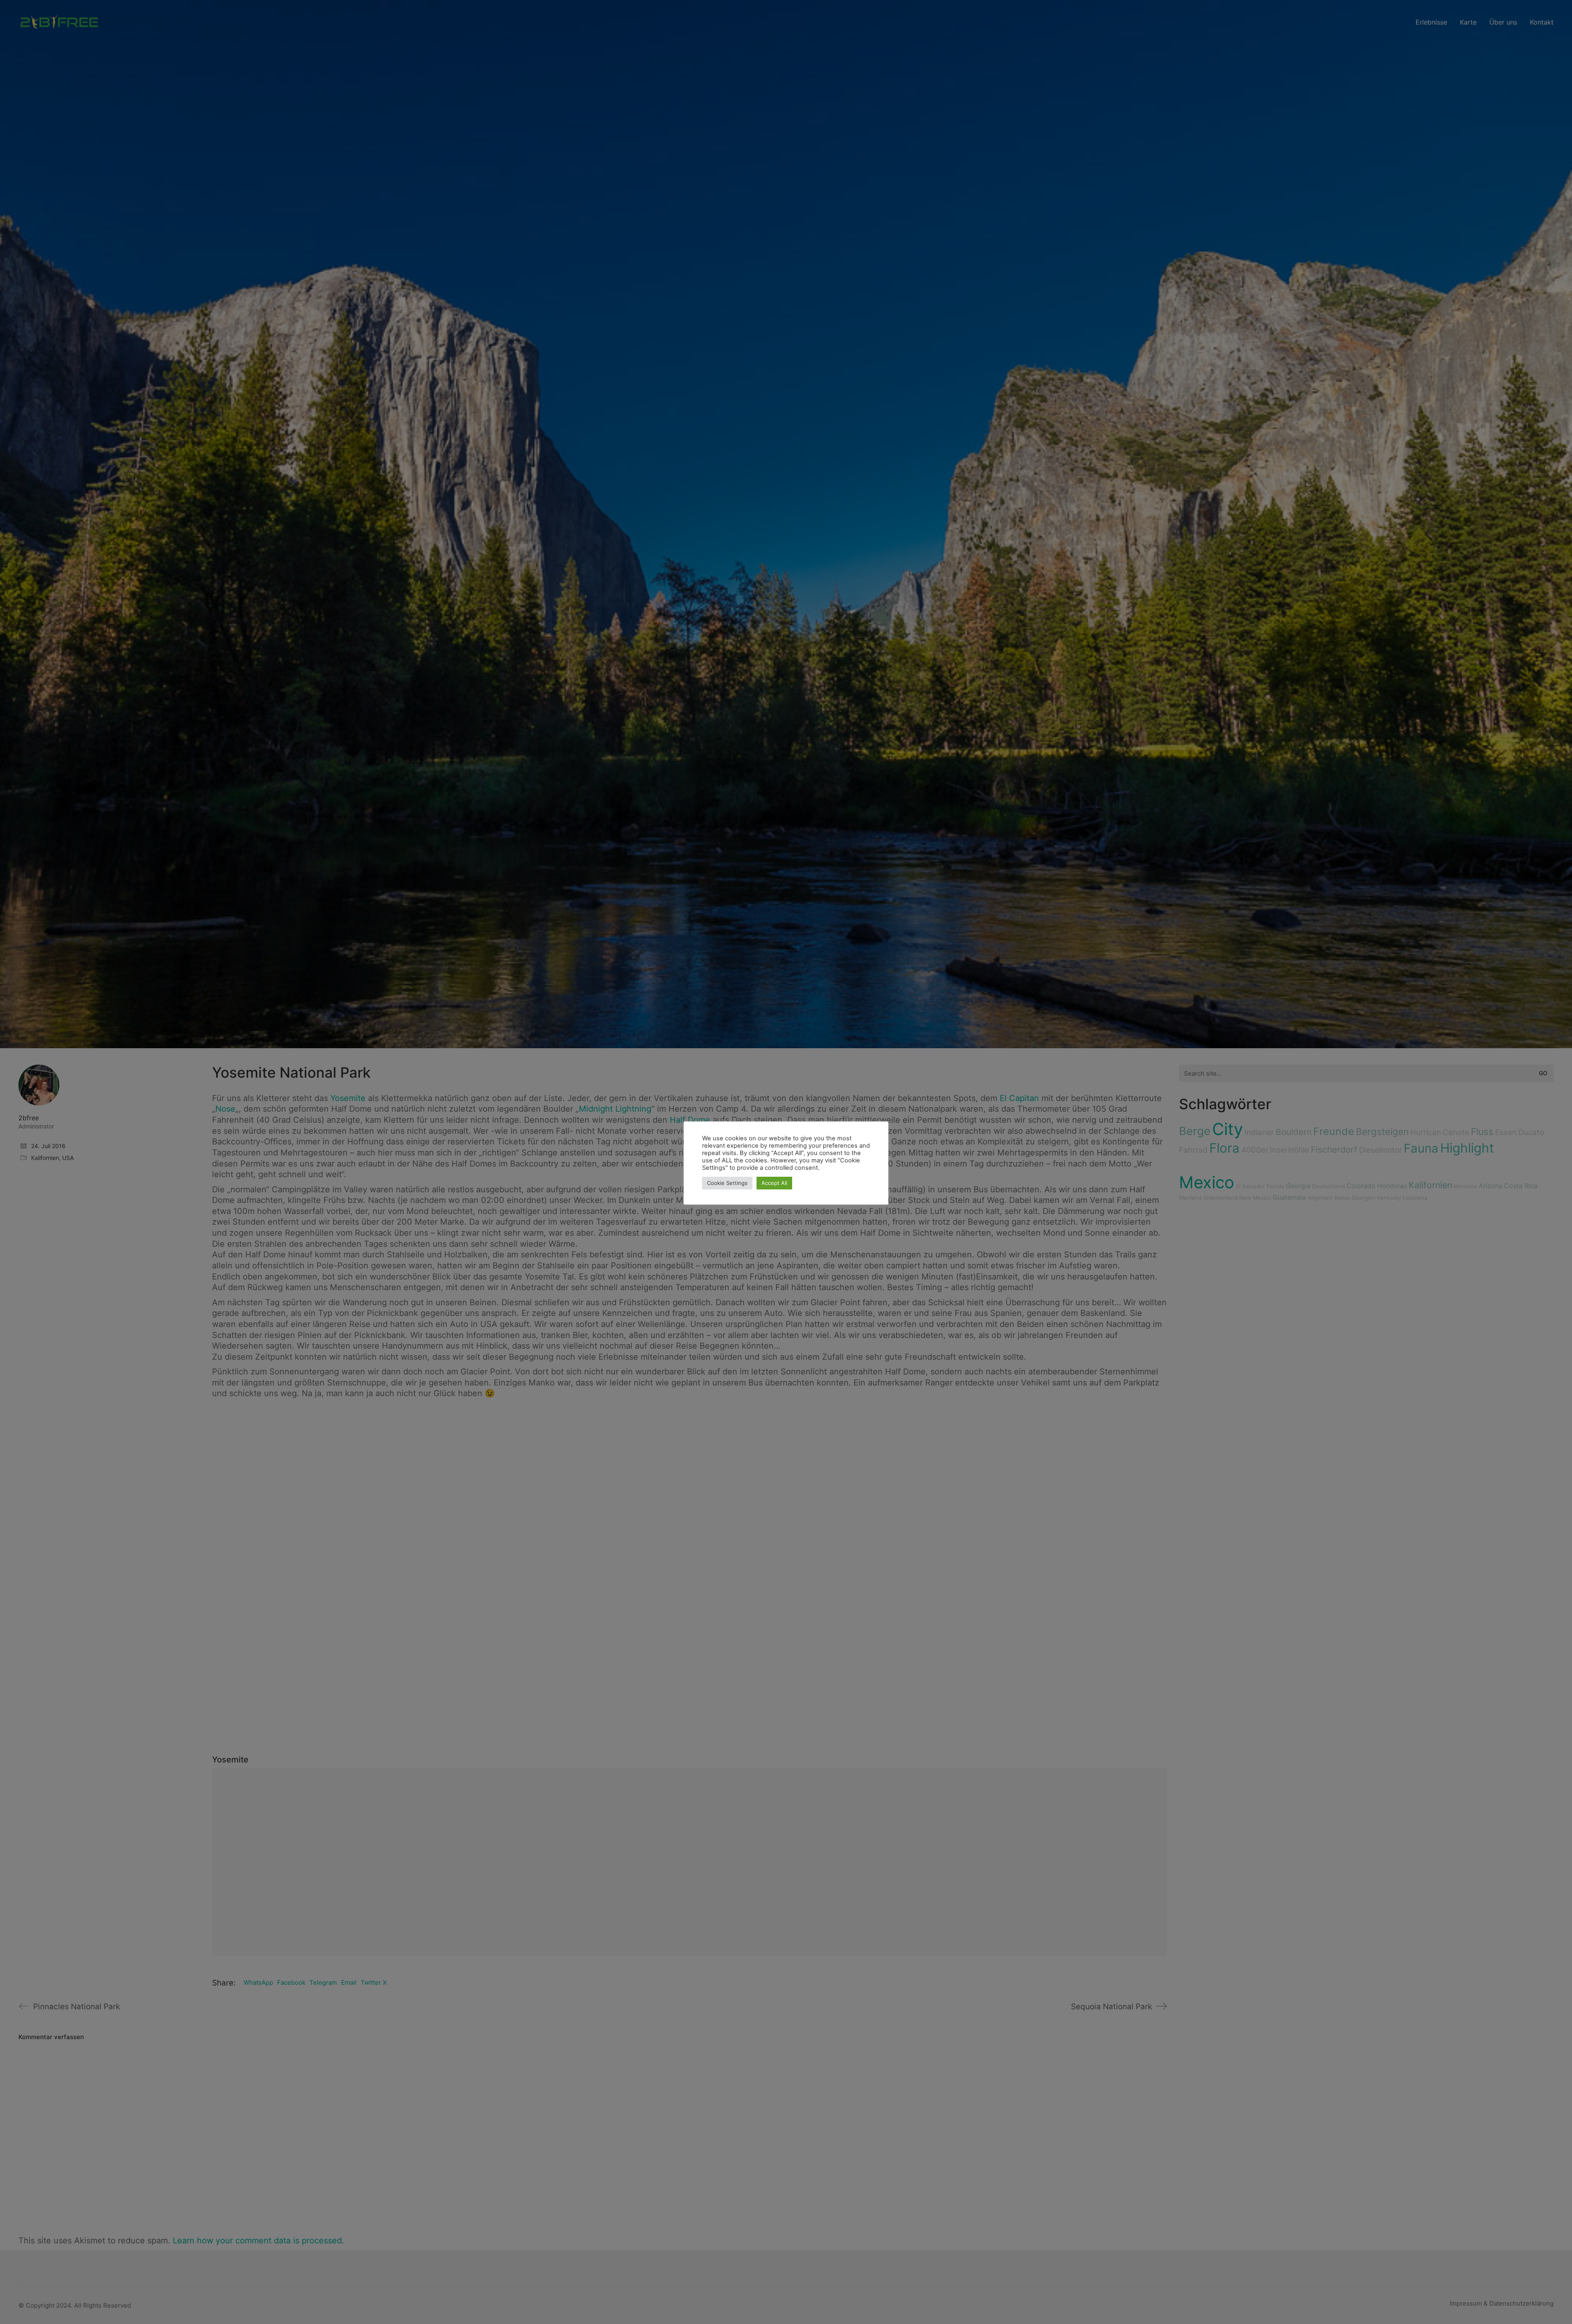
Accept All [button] (774, 1183)
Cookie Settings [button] (727, 1183)
